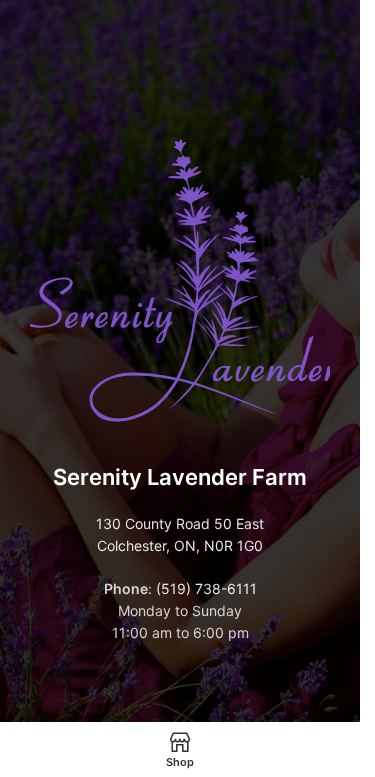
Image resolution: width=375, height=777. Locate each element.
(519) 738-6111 (206, 588)
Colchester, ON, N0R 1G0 (180, 545)
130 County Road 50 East (180, 523)
